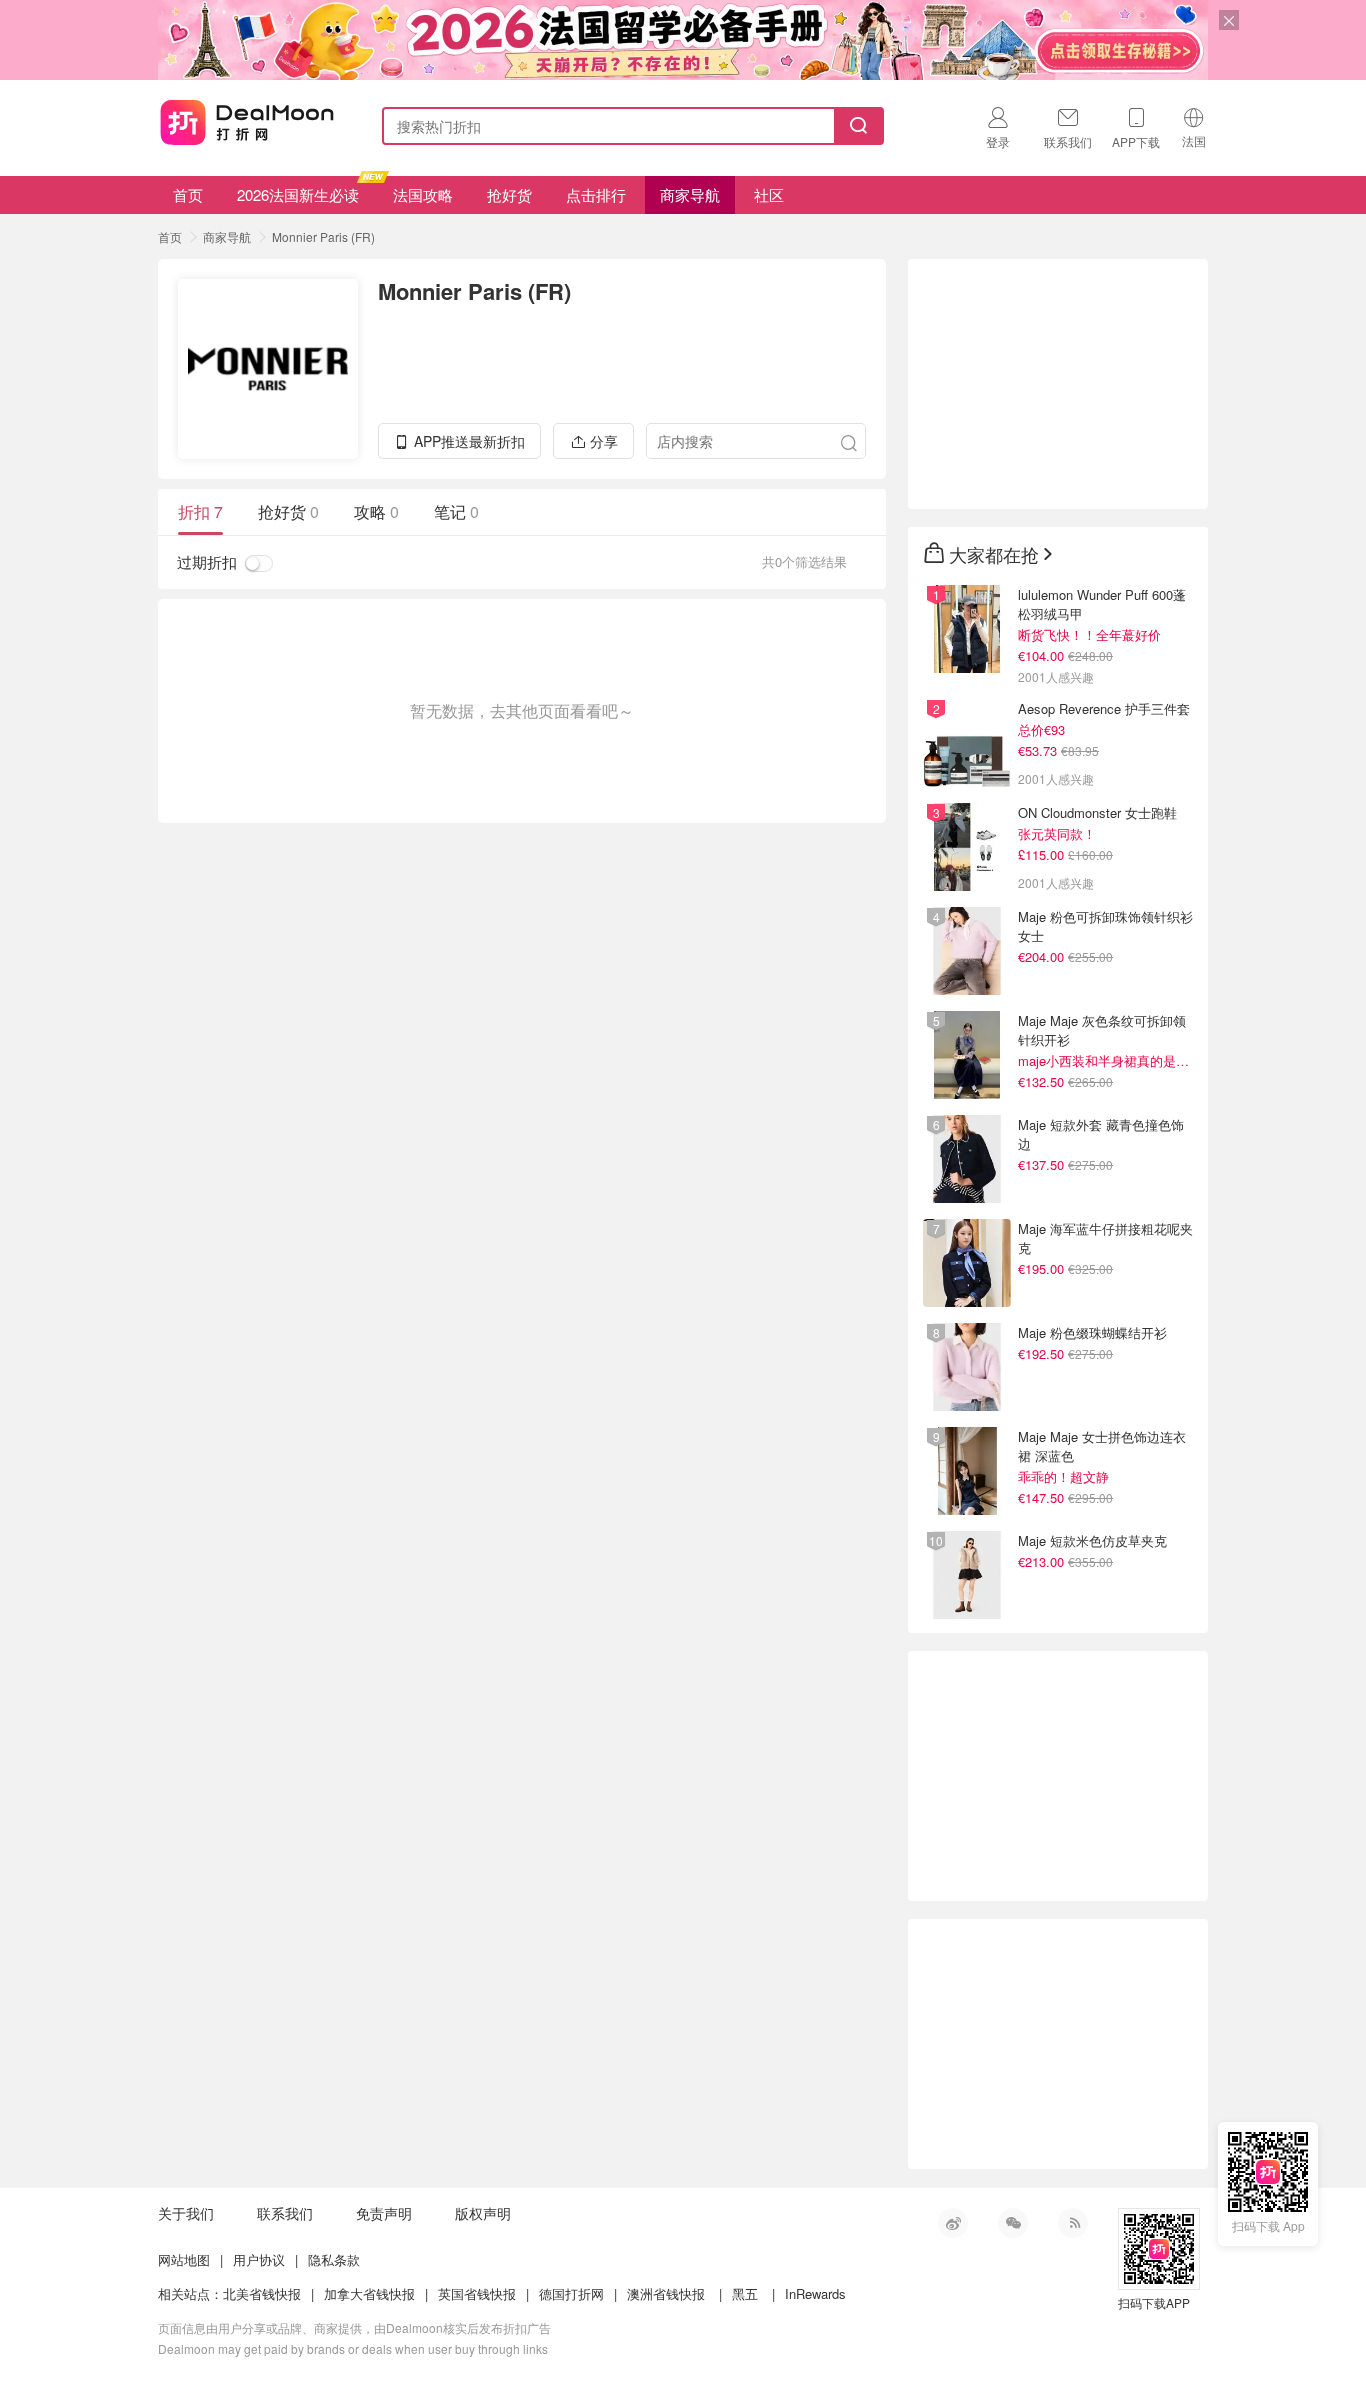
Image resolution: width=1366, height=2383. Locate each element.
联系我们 (285, 2213)
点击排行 (596, 194)
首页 (188, 194)
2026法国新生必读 (298, 194)
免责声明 (384, 2213)
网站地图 (184, 2259)
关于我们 (186, 2213)
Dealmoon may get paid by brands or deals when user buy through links (353, 2348)
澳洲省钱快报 (666, 2293)
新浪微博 (953, 2223)
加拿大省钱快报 (369, 2293)
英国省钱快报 (477, 2293)
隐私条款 (334, 2259)
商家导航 (690, 194)
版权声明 (483, 2213)
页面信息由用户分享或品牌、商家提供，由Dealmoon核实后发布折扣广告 (354, 2327)
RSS (1073, 2223)
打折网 (247, 122)
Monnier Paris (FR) (323, 236)
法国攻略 (423, 194)
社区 (769, 194)
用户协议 (259, 2259)
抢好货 (509, 194)
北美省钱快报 (262, 2293)
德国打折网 (571, 2293)
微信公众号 (1013, 2223)
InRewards (815, 2293)
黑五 (745, 2293)
